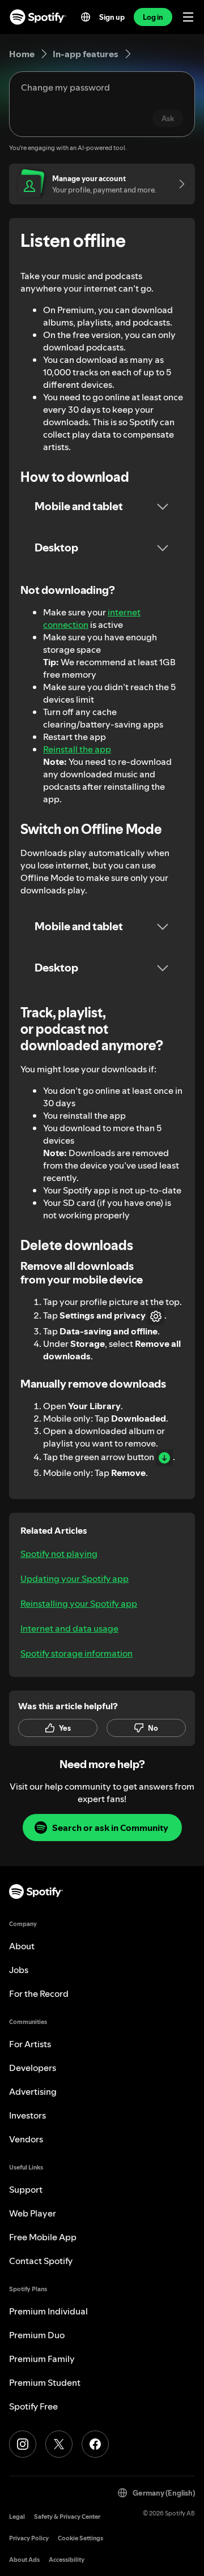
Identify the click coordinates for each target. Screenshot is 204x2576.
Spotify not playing (59, 1554)
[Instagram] (23, 2444)
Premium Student (45, 2382)
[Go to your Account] (178, 184)
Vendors (26, 2139)
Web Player (33, 2213)
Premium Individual (48, 2311)
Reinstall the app (77, 749)
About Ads (24, 2560)
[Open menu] (188, 17)
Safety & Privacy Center (67, 2517)
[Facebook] (95, 2444)
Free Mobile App (43, 2237)
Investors (27, 2115)
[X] (59, 2444)
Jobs (19, 1970)
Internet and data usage (69, 1628)
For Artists (30, 2044)
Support (26, 2189)
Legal (17, 2517)
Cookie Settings (80, 2538)
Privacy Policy (29, 2538)
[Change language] (86, 17)
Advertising (33, 2091)
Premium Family (42, 2359)
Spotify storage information (76, 1653)
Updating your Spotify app (75, 1578)
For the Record (39, 1993)
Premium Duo (37, 2335)
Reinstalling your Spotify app (79, 1603)
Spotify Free (33, 2406)
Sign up (112, 17)
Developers (33, 2068)
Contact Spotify (41, 2261)
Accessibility (67, 2560)
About (22, 1946)
